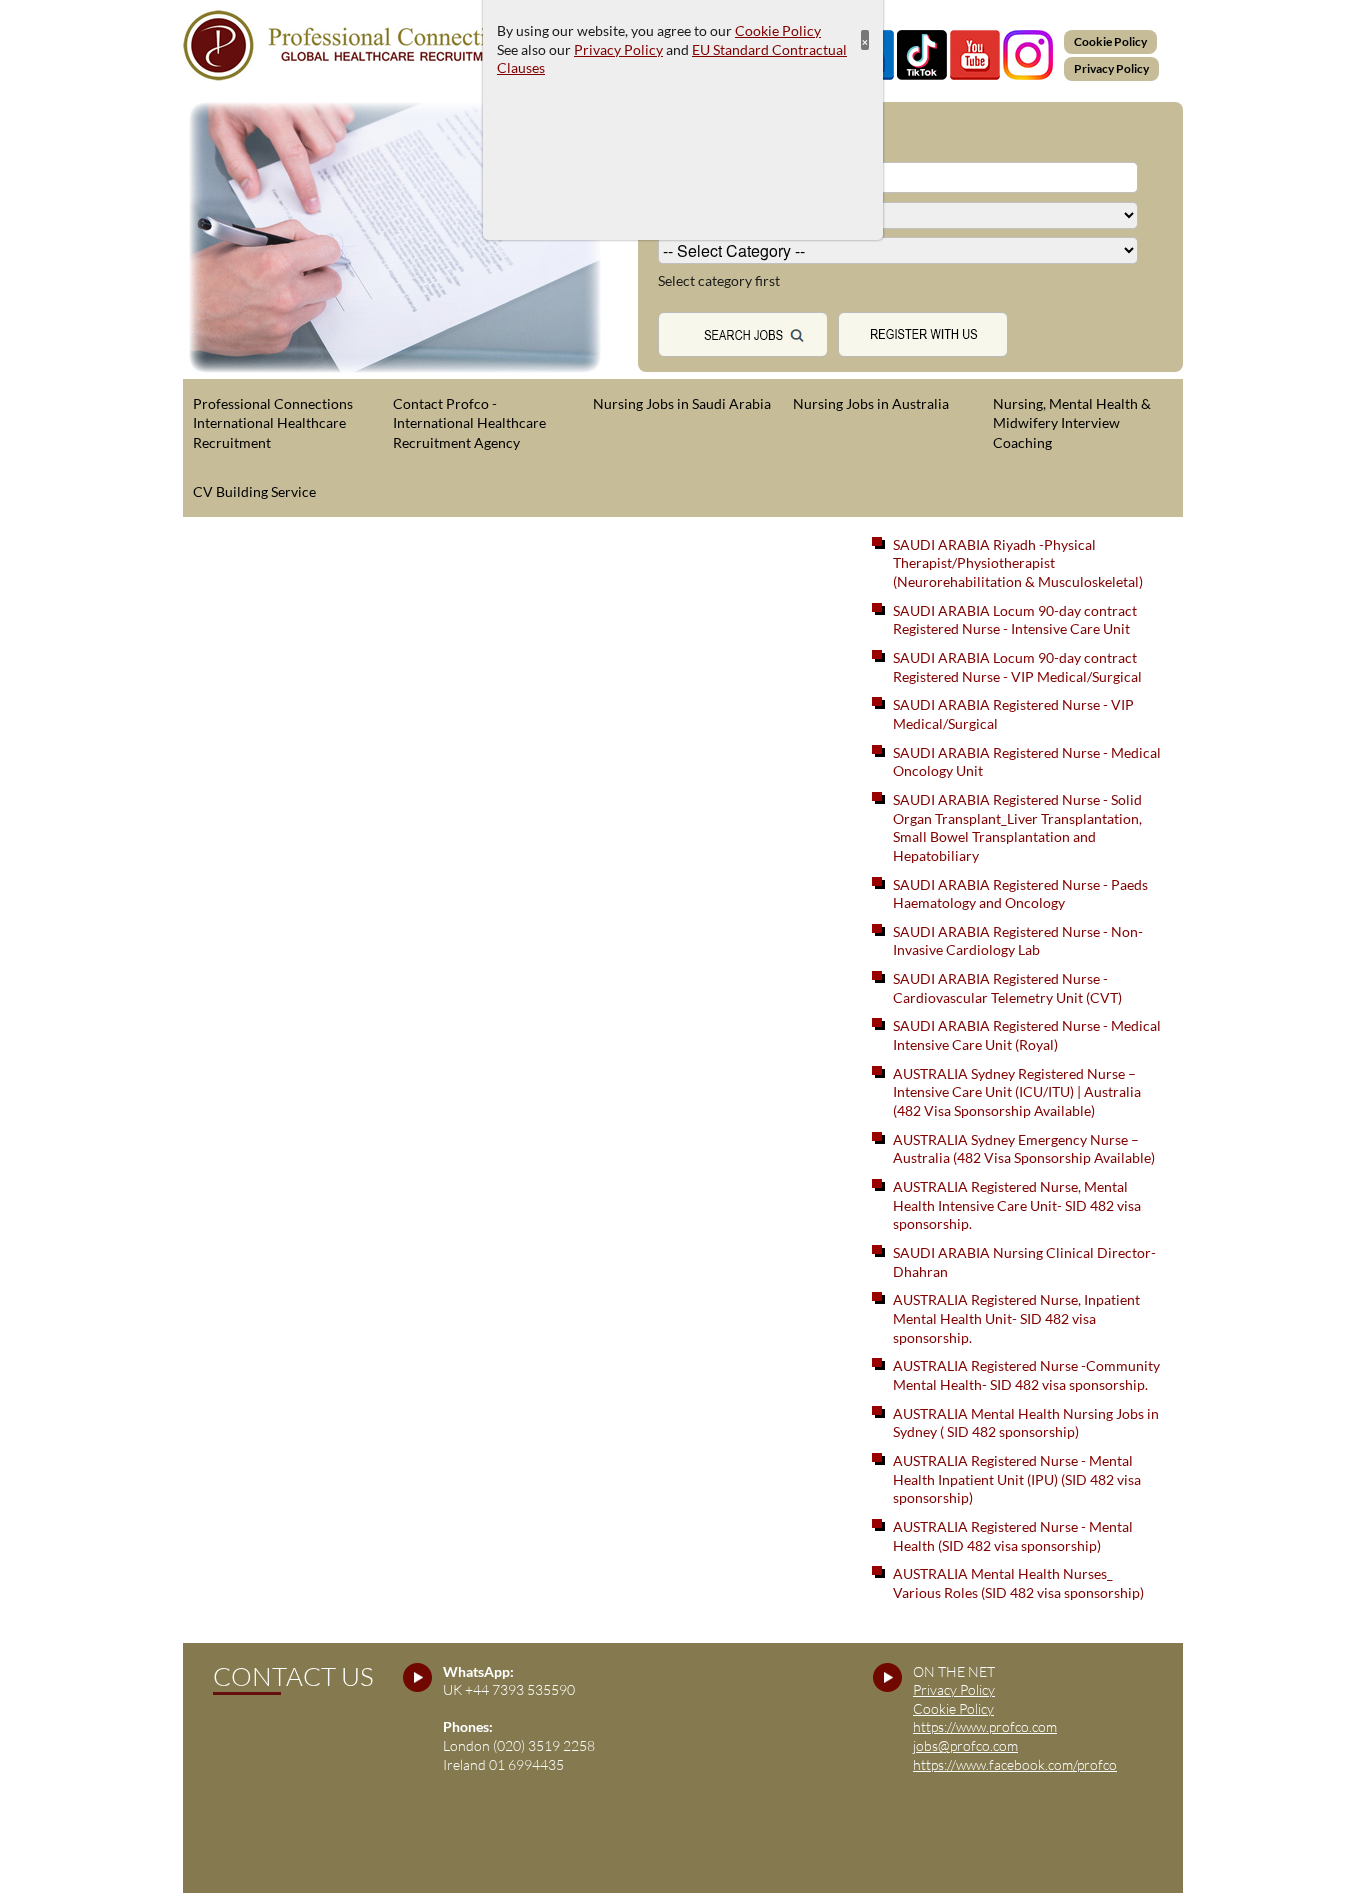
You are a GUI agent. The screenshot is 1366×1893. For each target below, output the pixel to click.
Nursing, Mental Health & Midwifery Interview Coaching (1072, 423)
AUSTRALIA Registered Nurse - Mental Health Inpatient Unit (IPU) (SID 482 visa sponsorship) (1017, 1479)
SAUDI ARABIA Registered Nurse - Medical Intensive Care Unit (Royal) (1027, 1035)
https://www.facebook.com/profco (1015, 1764)
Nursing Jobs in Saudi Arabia (682, 403)
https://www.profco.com (985, 1726)
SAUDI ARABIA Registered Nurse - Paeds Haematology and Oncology (1020, 894)
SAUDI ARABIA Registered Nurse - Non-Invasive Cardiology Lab (1018, 941)
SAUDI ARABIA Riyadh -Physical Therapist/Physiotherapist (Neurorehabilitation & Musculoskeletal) (1018, 563)
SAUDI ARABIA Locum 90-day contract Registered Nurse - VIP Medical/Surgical (1017, 667)
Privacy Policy (1111, 68)
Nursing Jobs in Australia (871, 403)
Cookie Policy (1110, 41)
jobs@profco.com (965, 1745)
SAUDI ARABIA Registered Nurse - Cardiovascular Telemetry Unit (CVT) (1007, 988)
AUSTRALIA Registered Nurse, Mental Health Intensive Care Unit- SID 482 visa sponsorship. (1017, 1205)
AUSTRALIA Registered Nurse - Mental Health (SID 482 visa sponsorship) (1013, 1536)
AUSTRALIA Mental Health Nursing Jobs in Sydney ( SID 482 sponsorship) (1026, 1423)
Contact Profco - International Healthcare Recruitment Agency (469, 423)
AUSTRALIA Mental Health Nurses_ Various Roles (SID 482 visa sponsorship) (1018, 1583)
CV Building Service (254, 491)
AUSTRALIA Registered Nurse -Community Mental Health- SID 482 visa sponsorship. (1026, 1375)
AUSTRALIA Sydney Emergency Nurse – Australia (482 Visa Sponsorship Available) (1024, 1149)
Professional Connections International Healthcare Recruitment (273, 423)
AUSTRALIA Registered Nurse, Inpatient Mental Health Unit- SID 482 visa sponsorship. (1016, 1318)
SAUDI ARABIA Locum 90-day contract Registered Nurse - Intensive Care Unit (1015, 620)
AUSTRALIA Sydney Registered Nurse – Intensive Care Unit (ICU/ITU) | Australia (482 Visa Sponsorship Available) (1017, 1092)
